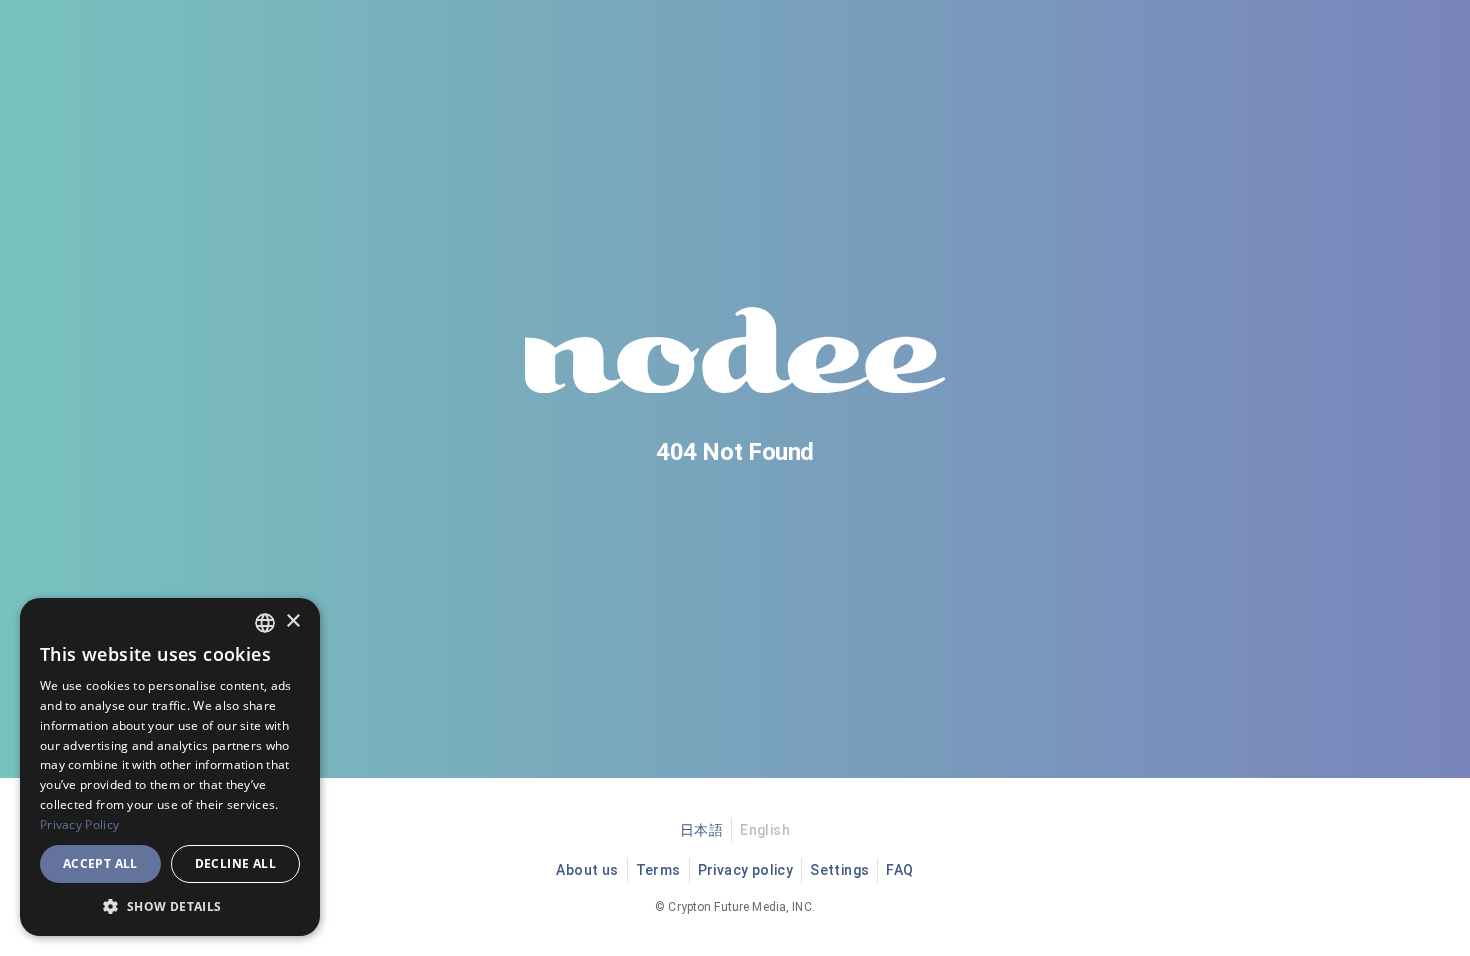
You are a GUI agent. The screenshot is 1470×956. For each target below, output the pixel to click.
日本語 (701, 830)
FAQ (899, 870)
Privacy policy (746, 870)
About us (587, 870)
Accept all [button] (100, 863)
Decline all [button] (235, 863)
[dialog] (170, 767)
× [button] (292, 621)
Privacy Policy (79, 824)
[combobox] (265, 623)
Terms (658, 870)
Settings (839, 870)
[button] (170, 906)
